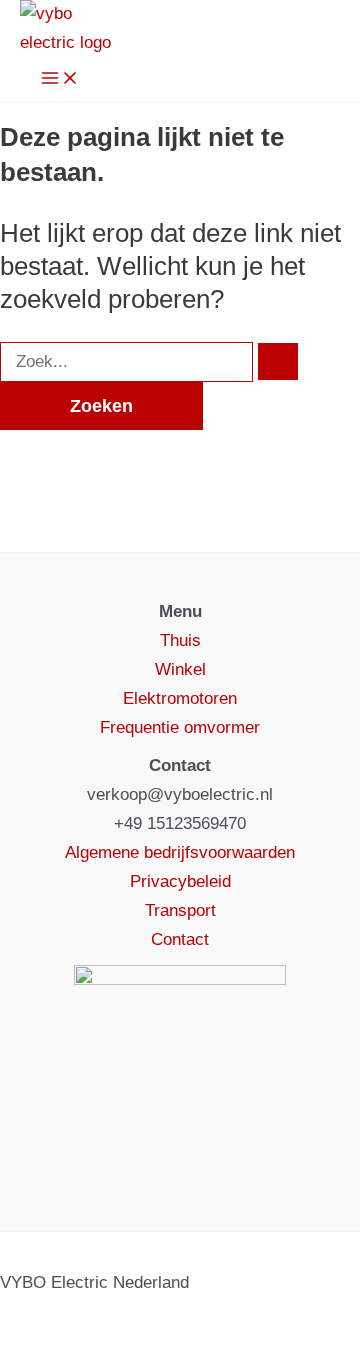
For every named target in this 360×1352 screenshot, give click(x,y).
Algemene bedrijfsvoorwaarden (180, 852)
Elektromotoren (180, 698)
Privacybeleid (180, 881)
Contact (180, 939)
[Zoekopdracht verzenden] (278, 361)
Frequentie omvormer (180, 727)
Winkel (180, 669)
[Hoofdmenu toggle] (60, 80)
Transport (180, 910)
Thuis (180, 640)
